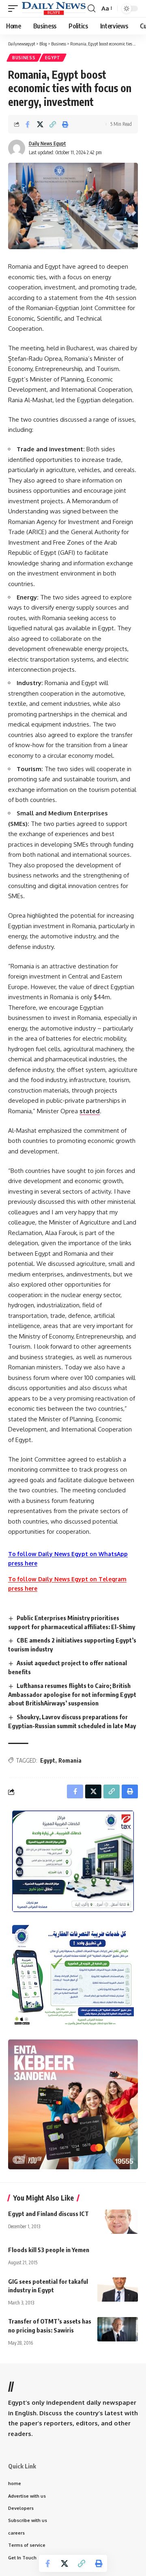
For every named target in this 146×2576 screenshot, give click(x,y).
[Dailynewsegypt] (54, 8)
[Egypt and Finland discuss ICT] (118, 2222)
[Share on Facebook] (28, 124)
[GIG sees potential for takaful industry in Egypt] (118, 2289)
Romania (70, 1760)
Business (24, 58)
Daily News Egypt (47, 143)
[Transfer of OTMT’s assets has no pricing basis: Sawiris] (118, 2329)
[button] (15, 8)
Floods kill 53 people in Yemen (49, 2250)
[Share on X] (40, 124)
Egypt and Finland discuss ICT (48, 2214)
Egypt (53, 58)
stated (90, 1111)
